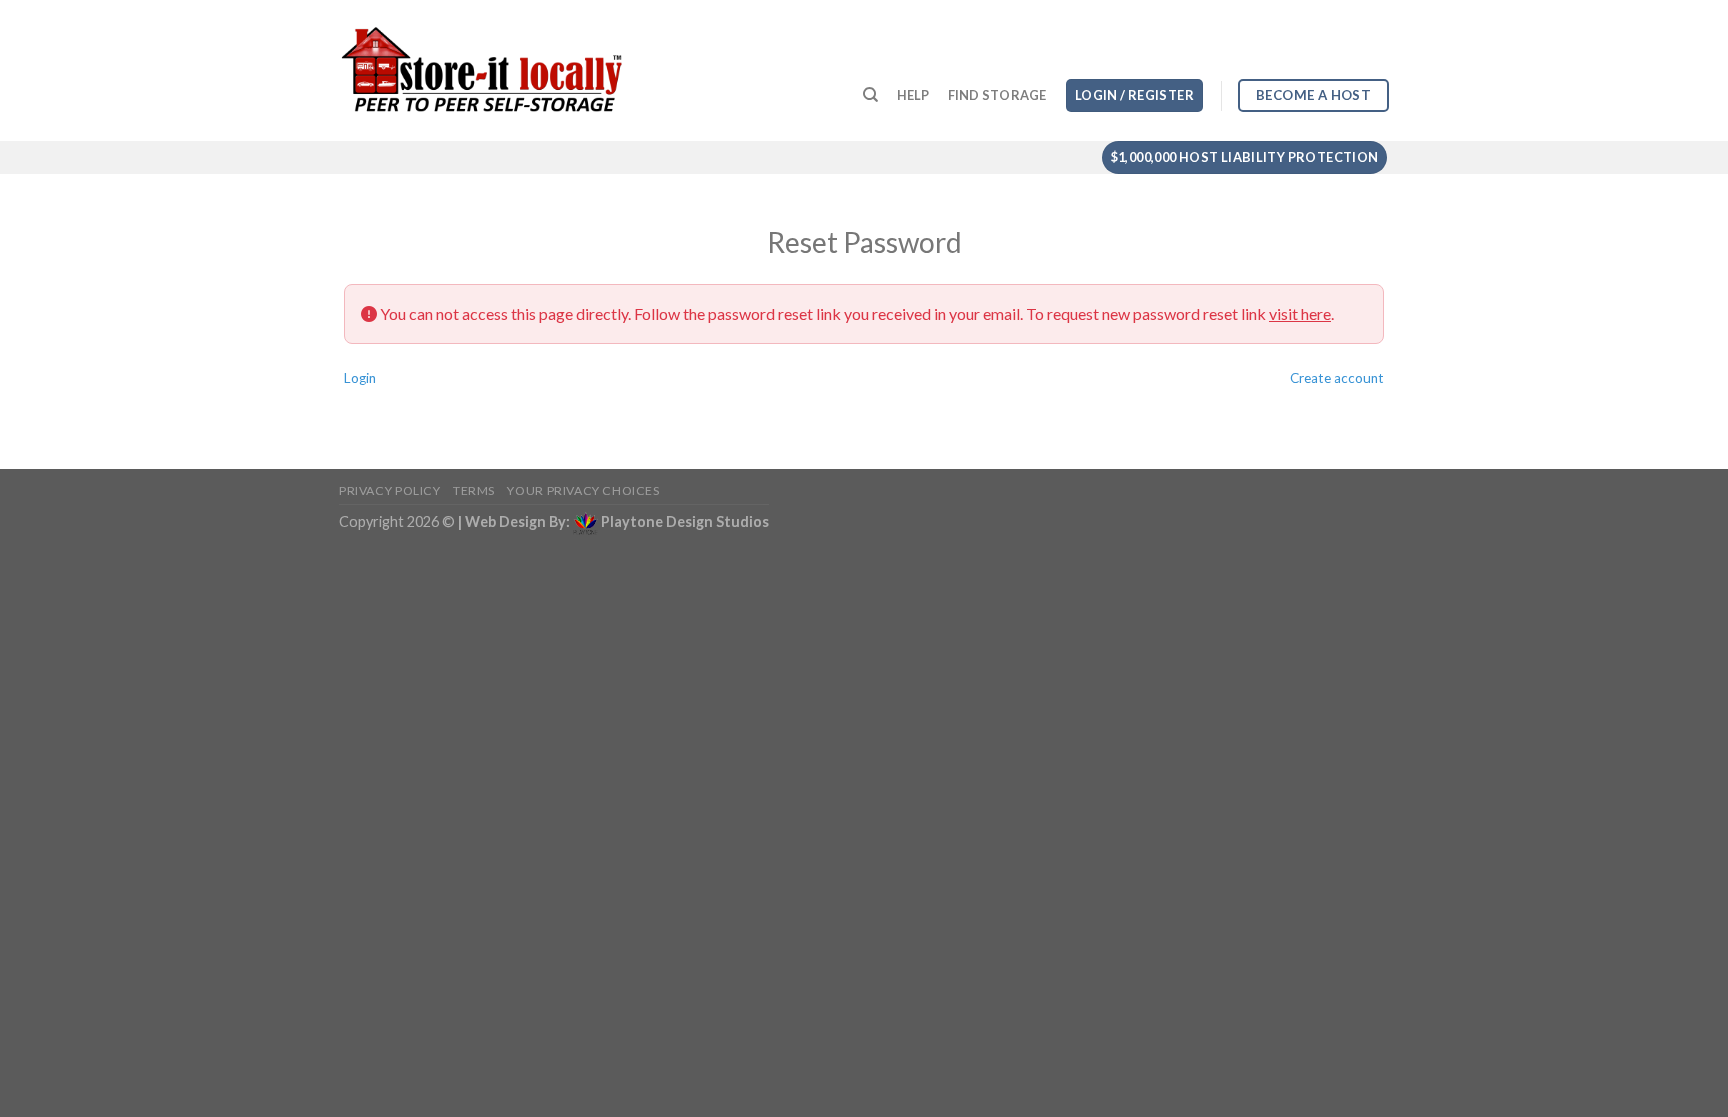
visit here (1300, 313)
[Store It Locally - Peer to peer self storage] (482, 70)
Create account (1337, 378)
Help (913, 95)
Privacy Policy (390, 490)
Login (360, 378)
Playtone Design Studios (685, 521)
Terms (474, 490)
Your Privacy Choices (583, 490)
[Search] (870, 95)
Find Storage (997, 95)
